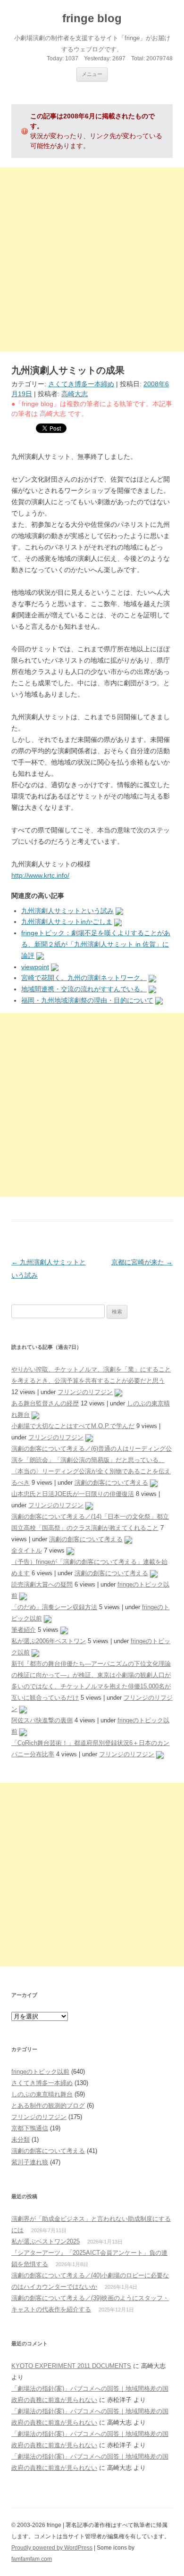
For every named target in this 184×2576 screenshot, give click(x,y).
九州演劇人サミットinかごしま (67, 922)
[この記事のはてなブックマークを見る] (119, 911)
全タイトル (27, 1550)
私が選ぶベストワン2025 (46, 2241)
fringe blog (92, 18)
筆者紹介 (24, 1630)
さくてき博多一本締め (81, 384)
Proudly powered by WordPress (52, 2548)
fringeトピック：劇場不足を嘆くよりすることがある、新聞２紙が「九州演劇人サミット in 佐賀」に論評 (96, 944)
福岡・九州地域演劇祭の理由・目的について (87, 1000)
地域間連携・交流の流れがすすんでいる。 (84, 989)
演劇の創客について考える (111, 1483)
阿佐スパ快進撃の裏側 (42, 1720)
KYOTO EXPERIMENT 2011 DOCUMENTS (71, 2366)
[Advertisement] (92, 259)
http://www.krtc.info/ (40, 875)
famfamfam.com (32, 2559)
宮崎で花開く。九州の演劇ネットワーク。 (84, 978)
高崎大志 (75, 394)
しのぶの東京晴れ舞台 (42, 2094)
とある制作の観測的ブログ (48, 2106)
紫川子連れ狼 (30, 2162)
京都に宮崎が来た (142, 1262)
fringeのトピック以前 (40, 2072)
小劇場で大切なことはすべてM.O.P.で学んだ (73, 1426)
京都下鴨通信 (30, 2128)
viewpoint (35, 967)
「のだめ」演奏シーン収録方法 (54, 1607)
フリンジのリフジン (85, 1392)
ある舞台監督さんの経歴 (45, 1403)
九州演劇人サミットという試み (67, 911)
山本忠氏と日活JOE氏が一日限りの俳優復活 (73, 1494)
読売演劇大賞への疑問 (42, 1584)
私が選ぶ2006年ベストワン (49, 1641)
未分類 (21, 2140)
